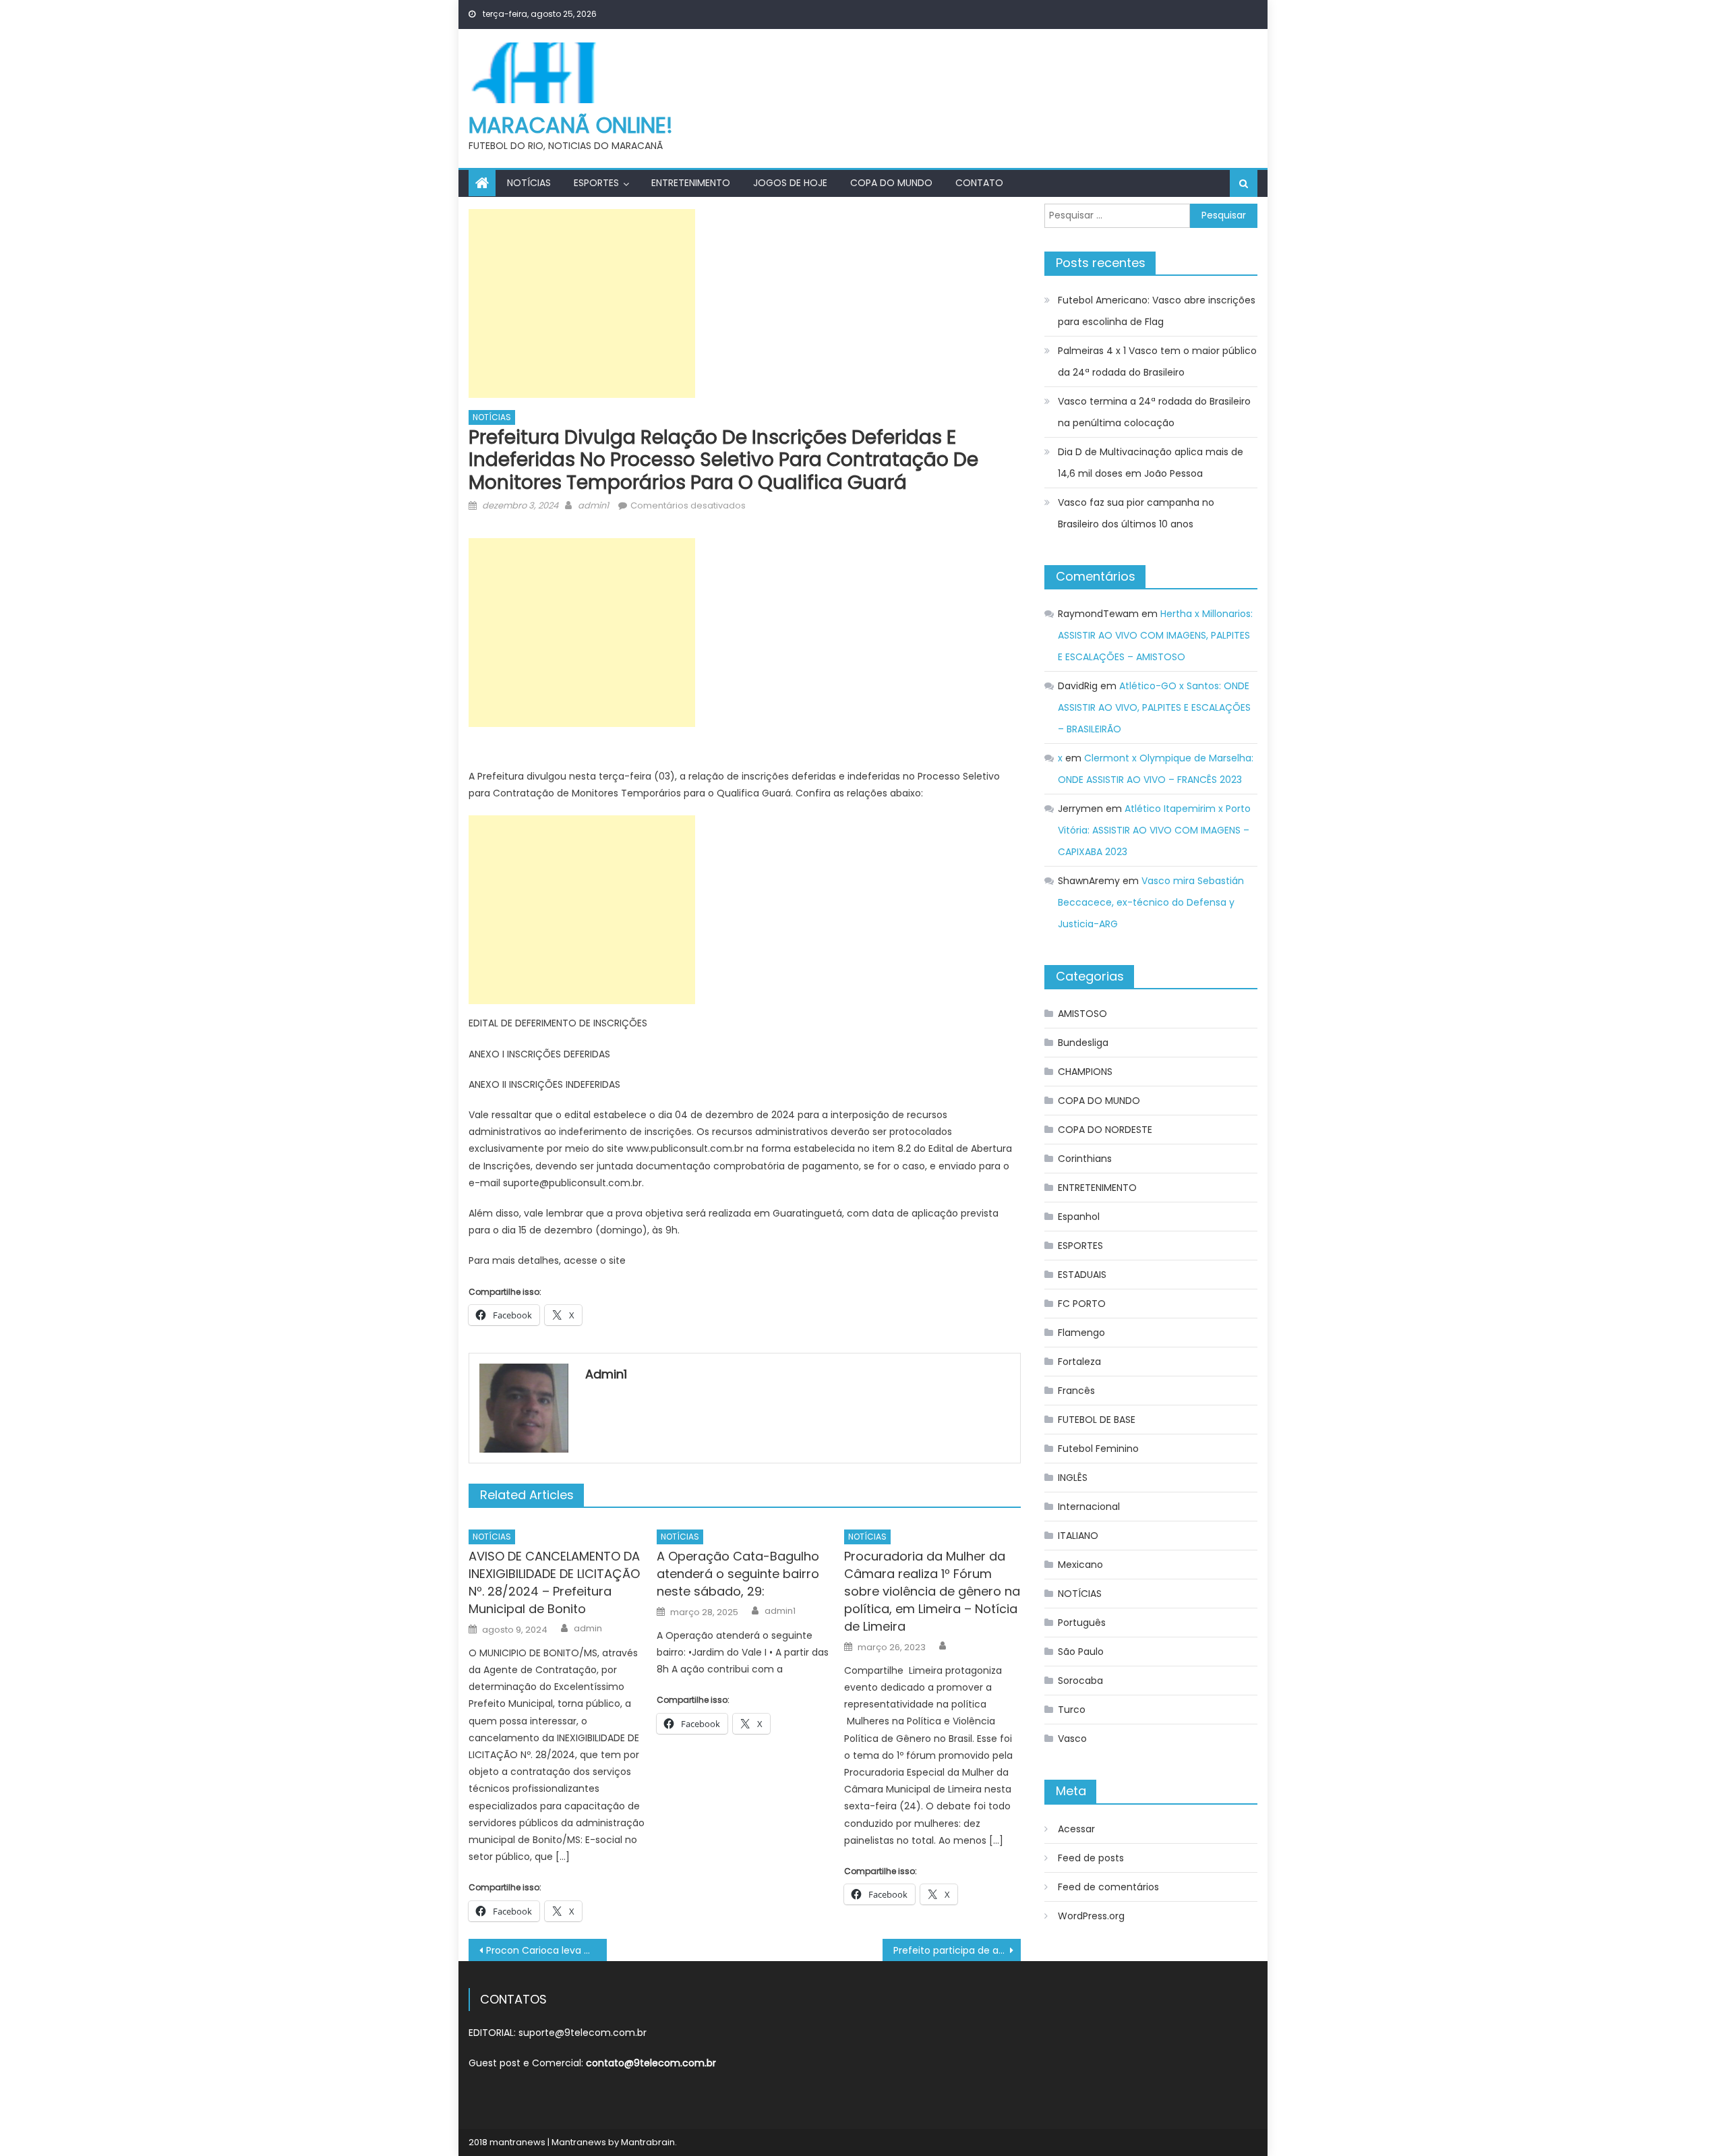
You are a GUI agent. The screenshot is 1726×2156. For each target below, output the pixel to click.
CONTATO (979, 183)
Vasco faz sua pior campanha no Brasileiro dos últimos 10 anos (1136, 513)
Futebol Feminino (1098, 1449)
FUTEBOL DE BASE (1097, 1420)
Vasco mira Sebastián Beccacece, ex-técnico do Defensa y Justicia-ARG (1151, 902)
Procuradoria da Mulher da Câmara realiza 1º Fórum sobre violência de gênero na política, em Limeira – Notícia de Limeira (932, 1591)
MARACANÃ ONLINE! (571, 125)
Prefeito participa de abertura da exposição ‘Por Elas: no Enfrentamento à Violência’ (957, 1950)
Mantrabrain (648, 2142)
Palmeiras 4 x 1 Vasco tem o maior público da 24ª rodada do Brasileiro (1157, 361)
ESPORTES (596, 183)
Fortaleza (1079, 1362)
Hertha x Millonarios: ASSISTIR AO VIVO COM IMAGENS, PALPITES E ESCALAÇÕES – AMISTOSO (1155, 635)
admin (588, 1629)
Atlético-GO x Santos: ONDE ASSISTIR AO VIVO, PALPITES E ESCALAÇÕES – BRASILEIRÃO (1154, 707)
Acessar (1076, 1829)
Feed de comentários (1108, 1887)
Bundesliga (1083, 1043)
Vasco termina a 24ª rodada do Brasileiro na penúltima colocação (1154, 412)
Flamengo (1081, 1333)
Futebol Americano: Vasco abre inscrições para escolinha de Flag (1157, 311)
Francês (1076, 1391)
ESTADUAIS (1082, 1275)
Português (1082, 1623)
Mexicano (1080, 1565)
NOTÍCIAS (529, 183)
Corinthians (1085, 1159)
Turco (1072, 1710)
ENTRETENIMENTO (691, 183)
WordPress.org (1091, 1916)
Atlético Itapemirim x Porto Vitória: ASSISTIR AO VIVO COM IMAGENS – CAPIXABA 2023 (1154, 830)
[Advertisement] (582, 303)
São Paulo (1081, 1652)
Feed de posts (1091, 1858)
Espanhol (1079, 1217)
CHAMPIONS (1085, 1072)
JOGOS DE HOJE (790, 183)
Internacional (1089, 1507)
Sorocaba (1080, 1681)
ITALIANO (1078, 1536)
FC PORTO (1082, 1304)
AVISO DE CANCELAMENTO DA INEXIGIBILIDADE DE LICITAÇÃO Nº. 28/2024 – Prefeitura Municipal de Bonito (554, 1582)
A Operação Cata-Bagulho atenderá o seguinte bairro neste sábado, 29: (738, 1574)
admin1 (593, 505)
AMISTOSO (1082, 1014)
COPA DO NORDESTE (1105, 1130)
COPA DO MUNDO (891, 183)
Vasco (1072, 1739)
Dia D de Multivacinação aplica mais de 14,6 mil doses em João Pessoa (1151, 463)
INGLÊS (1073, 1478)
